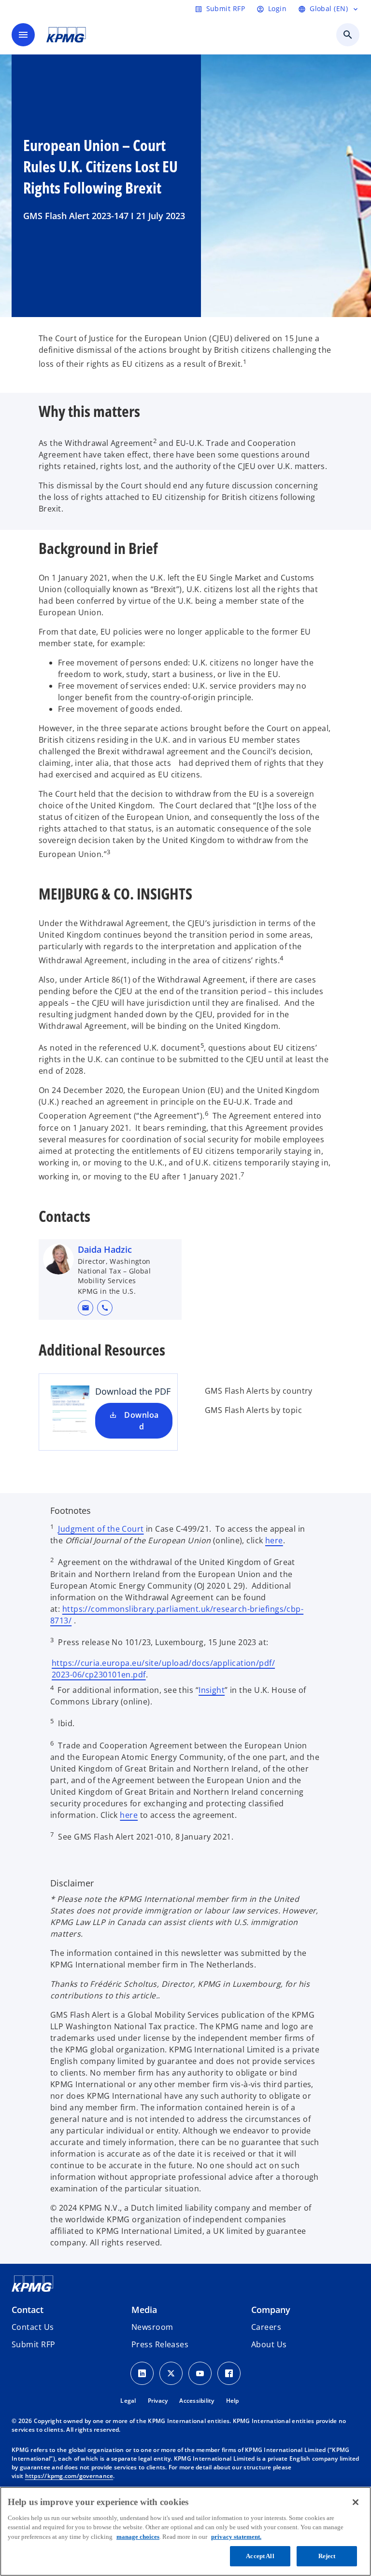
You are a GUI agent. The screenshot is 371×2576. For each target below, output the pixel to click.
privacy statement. (236, 2537)
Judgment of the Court (101, 1529)
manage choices (138, 2537)
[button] (86, 1308)
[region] (185, 2531)
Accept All (260, 2556)
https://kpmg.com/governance (69, 2476)
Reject (327, 2556)
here (274, 1540)
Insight (212, 1690)
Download (141, 1421)
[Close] (356, 2502)
